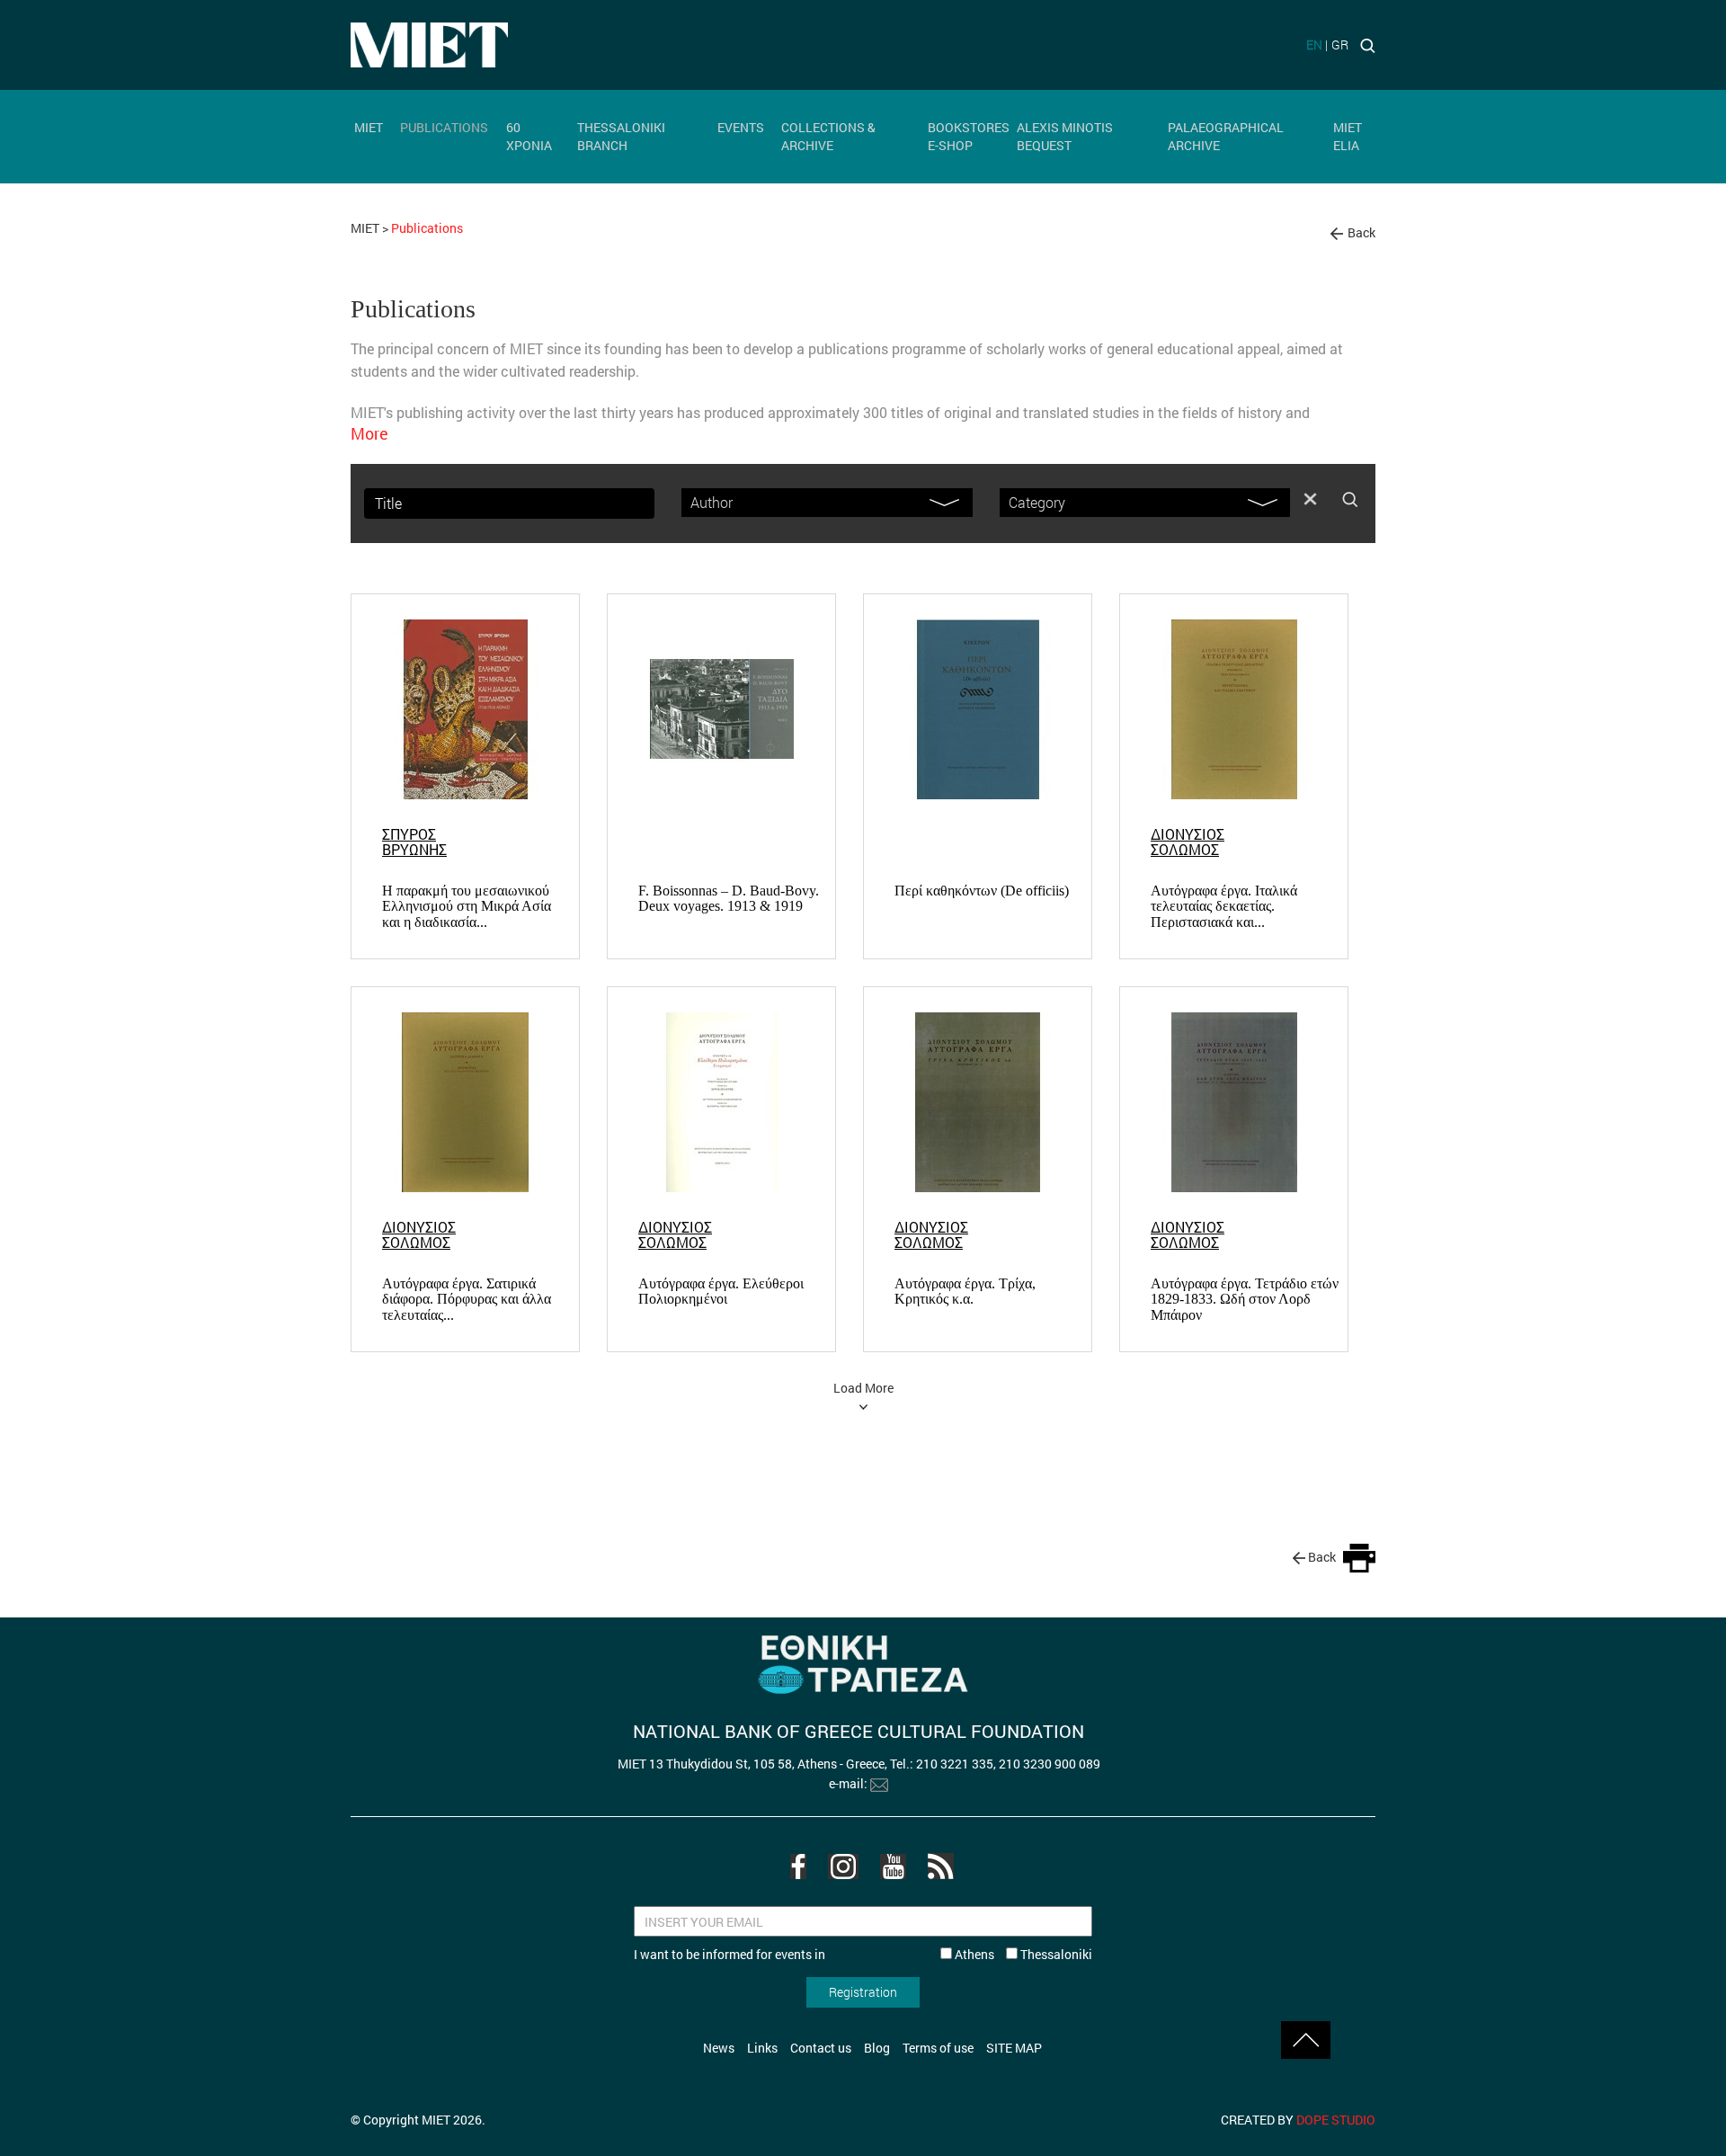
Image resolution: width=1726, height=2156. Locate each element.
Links (762, 2048)
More (369, 433)
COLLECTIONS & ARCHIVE (828, 136)
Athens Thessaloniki (1022, 1954)
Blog (877, 2048)
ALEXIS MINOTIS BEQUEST (1065, 136)
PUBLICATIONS (444, 127)
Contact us (821, 2048)
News (719, 2048)
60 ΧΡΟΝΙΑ (529, 136)
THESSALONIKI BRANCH (621, 136)
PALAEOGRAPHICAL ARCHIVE (1226, 136)
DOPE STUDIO (1336, 2120)
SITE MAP (1014, 2048)
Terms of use (938, 2048)
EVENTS (741, 127)
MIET (369, 127)
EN (1314, 45)
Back (1361, 232)
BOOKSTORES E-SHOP (969, 136)
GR (1340, 45)
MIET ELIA (1348, 136)
